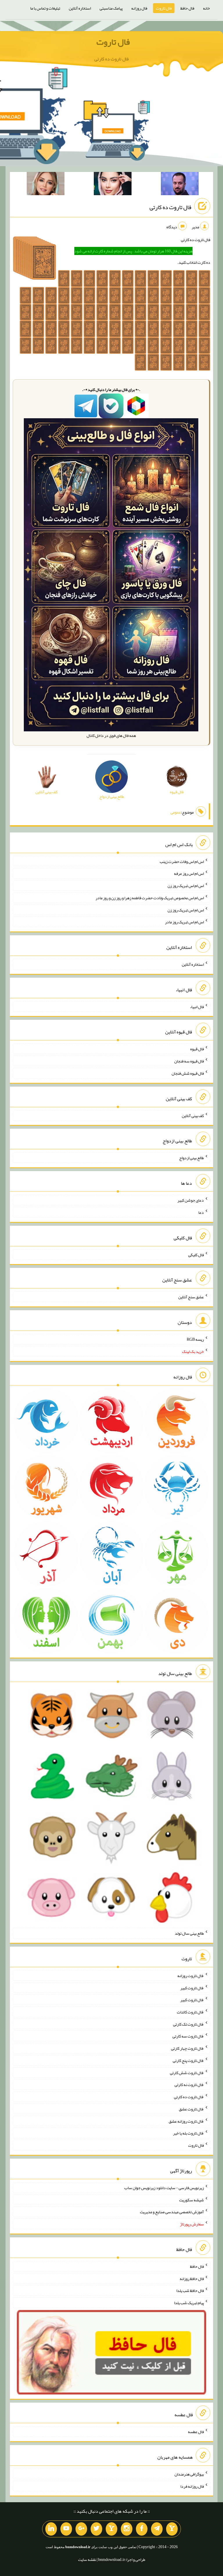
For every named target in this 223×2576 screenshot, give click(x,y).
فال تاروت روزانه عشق (186, 2121)
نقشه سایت (87, 2559)
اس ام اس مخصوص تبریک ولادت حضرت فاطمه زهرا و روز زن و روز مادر (150, 898)
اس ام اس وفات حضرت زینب (182, 861)
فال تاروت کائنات (190, 2012)
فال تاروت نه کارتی (189, 2085)
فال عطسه (196, 2432)
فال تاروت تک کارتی (188, 2024)
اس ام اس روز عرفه (189, 873)
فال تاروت (164, 8)
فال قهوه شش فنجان (188, 1073)
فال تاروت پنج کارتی (188, 2060)
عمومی (176, 812)
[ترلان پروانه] (113, 185)
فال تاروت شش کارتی (187, 2072)
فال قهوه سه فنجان (189, 1061)
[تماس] (111, 2529)
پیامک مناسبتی (111, 8)
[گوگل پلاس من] (81, 2529)
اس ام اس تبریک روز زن (186, 886)
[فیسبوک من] (142, 2529)
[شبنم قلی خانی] (46, 185)
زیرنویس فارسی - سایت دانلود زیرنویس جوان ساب (164, 2188)
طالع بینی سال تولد (189, 1933)
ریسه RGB (195, 1339)
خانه (206, 8)
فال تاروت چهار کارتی (187, 2048)
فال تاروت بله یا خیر (188, 2133)
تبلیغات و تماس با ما (45, 8)
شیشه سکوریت (191, 2200)
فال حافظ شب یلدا (190, 2290)
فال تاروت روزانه (191, 1976)
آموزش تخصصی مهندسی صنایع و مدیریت (172, 2212)
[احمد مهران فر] (180, 185)
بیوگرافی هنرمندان (189, 2474)
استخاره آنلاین (80, 8)
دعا (201, 1212)
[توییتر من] (96, 2529)
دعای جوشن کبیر (191, 1200)
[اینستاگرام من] (127, 2529)
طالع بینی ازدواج (191, 1158)
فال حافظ (187, 8)
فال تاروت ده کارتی (170, 207)
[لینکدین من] (51, 2529)
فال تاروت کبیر (192, 1988)
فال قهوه (197, 1049)
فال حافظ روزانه (192, 2278)
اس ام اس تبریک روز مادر (184, 922)
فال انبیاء (197, 1006)
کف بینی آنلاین (193, 1115)
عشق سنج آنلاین (191, 1297)
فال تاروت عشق (191, 2109)
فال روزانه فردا (192, 2486)
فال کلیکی (196, 1254)
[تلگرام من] (157, 2529)
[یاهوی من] (172, 2529)
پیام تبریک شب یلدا (189, 2303)
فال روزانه (139, 8)
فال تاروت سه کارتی (188, 2036)
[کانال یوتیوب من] (66, 2529)
